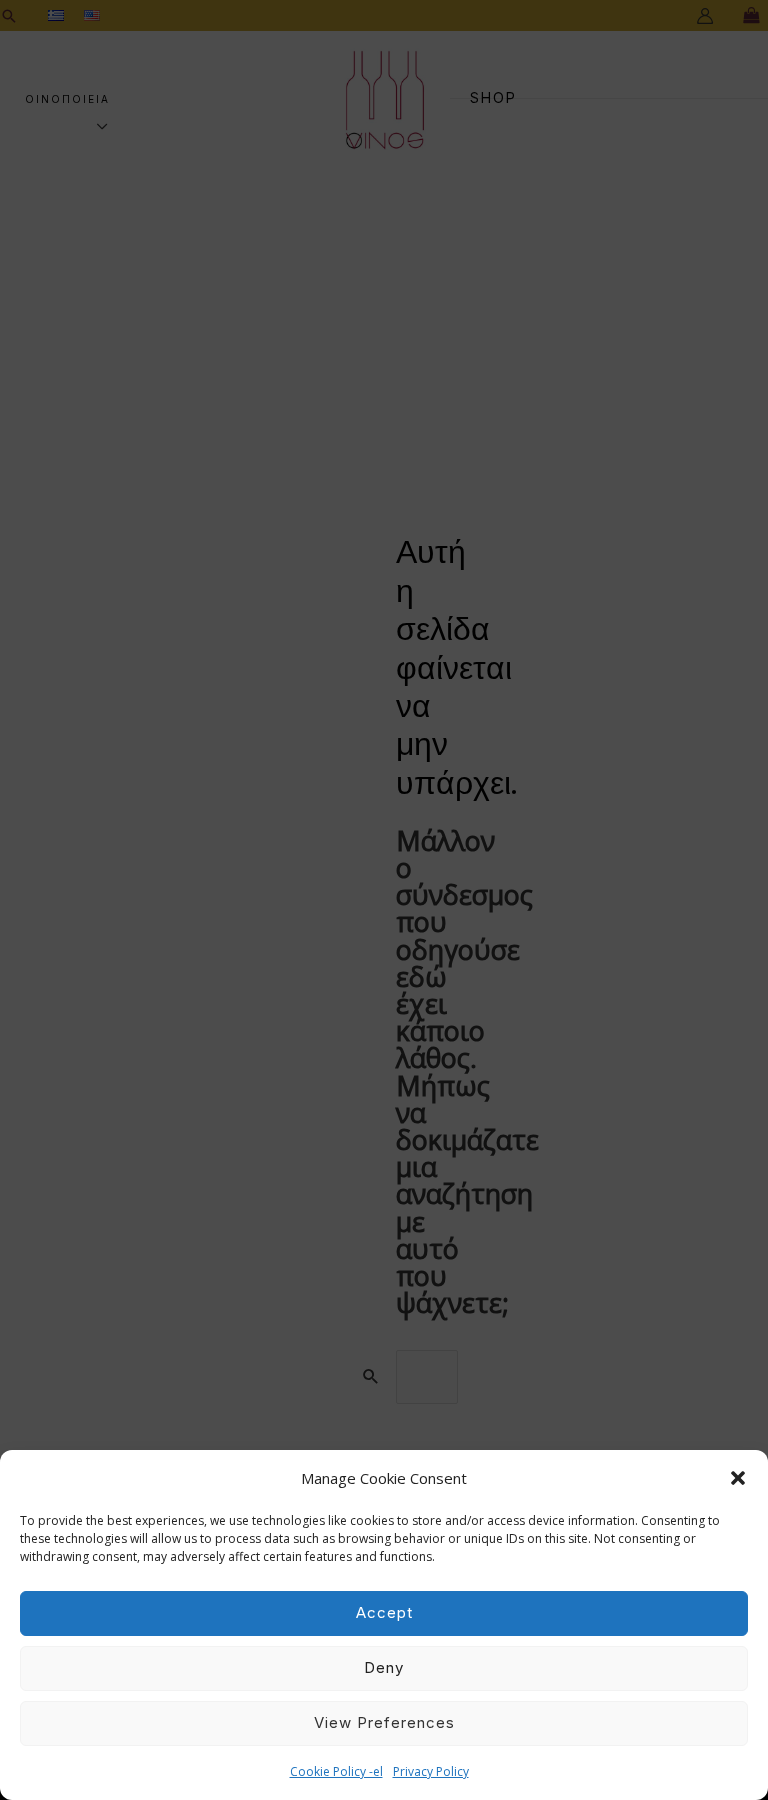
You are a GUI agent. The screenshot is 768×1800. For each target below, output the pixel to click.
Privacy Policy (431, 1771)
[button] (738, 1478)
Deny (384, 1667)
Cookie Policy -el (336, 1771)
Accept (384, 1612)
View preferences (384, 1722)
